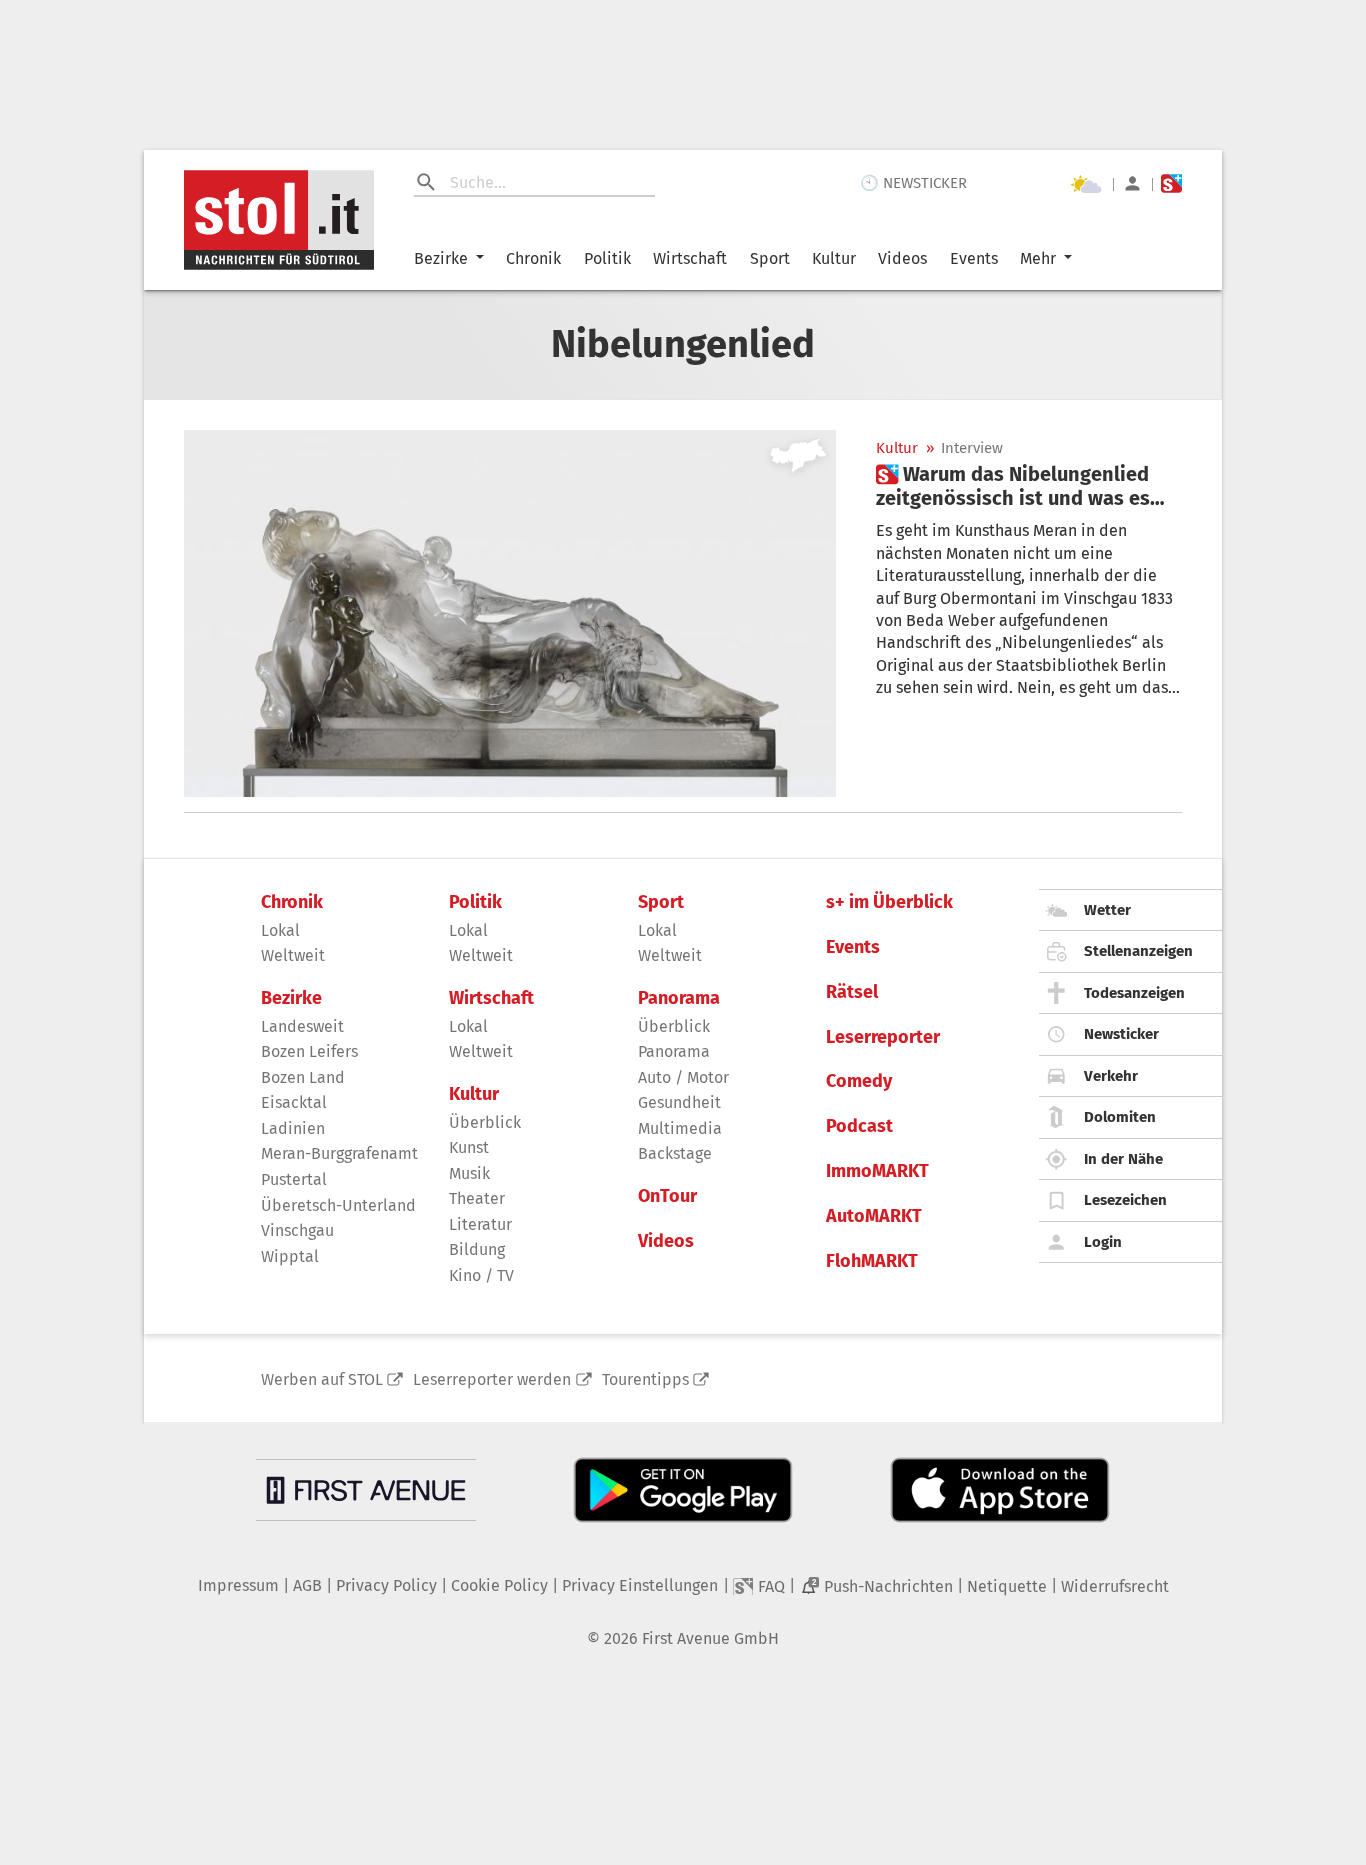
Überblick (485, 1122)
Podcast (859, 1126)
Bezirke (441, 258)
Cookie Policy (499, 1585)
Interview (972, 448)
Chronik (533, 258)
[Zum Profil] (1132, 183)
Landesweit (302, 1026)
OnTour (667, 1196)
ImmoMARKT (877, 1171)
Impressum (238, 1585)
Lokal (280, 930)
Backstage (675, 1153)
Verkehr (1111, 1076)
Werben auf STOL (322, 1379)
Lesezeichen (1125, 1200)
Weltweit (293, 955)
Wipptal (290, 1256)
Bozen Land (303, 1077)
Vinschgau (297, 1230)
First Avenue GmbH (710, 1638)
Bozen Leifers (309, 1051)
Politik (607, 258)
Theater (477, 1198)
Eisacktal (294, 1102)
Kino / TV (481, 1275)
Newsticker (1121, 1034)
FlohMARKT (872, 1261)
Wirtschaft (690, 258)
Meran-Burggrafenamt (339, 1153)
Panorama (679, 998)
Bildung (477, 1249)
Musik (469, 1173)
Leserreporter (883, 1037)
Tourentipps (645, 1379)
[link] (1029, 486)
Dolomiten (1120, 1117)
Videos (902, 258)
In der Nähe (1123, 1159)
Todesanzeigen (1134, 993)
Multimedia (680, 1128)
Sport (770, 258)
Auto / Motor (683, 1077)
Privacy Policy (386, 1585)
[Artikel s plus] (510, 613)
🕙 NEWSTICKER (913, 183)
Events (974, 258)
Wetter (1107, 910)
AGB (307, 1585)
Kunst (469, 1147)
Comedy (859, 1081)
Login (1103, 1242)
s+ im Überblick (889, 902)
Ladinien (293, 1128)
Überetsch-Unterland (338, 1205)
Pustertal (294, 1179)
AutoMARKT (874, 1216)
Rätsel (852, 992)
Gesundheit (679, 1102)
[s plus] (1171, 183)
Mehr (1038, 258)
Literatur (480, 1224)
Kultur (834, 258)
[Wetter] (1086, 184)
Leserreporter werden (492, 1379)
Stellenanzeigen (1138, 951)
